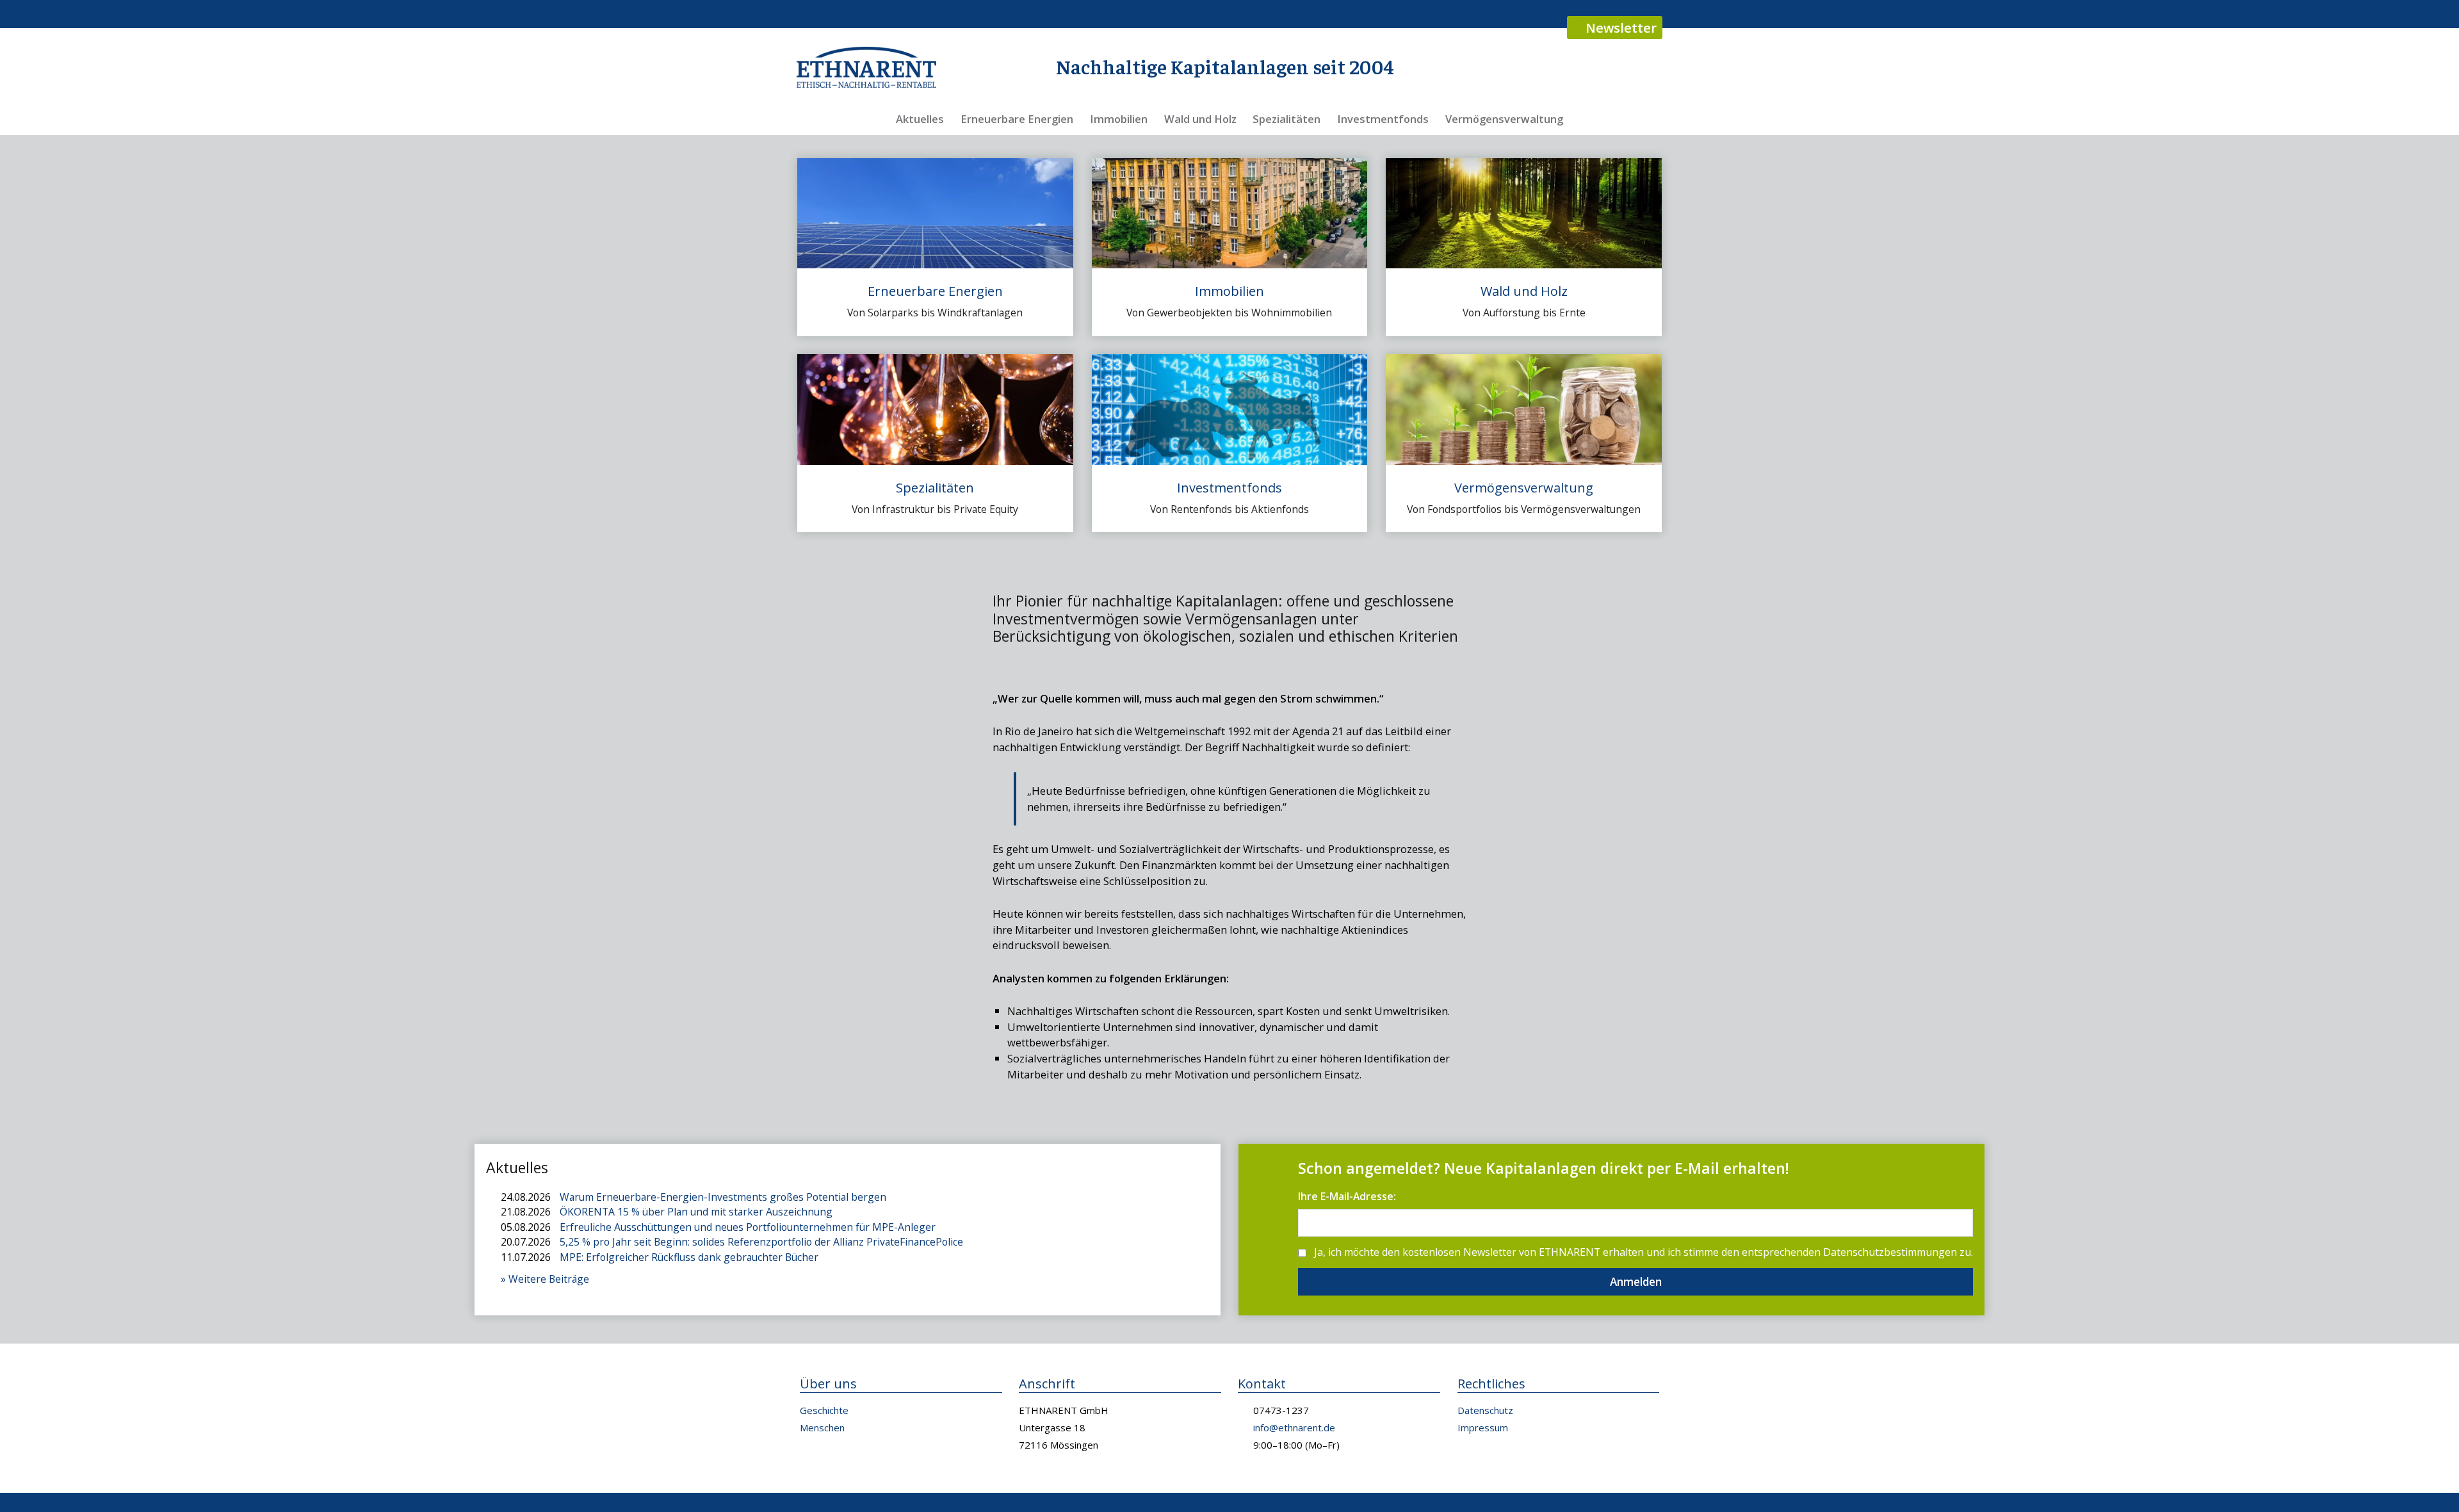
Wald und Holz (1200, 119)
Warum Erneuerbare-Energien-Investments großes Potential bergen (723, 1197)
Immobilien (1119, 119)
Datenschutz (1485, 1410)
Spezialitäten (1286, 119)
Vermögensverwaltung (1504, 119)
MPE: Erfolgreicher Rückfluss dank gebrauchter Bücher (689, 1257)
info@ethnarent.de (1294, 1427)
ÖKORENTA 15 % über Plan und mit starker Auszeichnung (696, 1212)
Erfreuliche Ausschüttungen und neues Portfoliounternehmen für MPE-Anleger (748, 1227)
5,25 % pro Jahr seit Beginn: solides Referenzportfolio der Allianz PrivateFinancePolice (761, 1242)
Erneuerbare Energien (1017, 119)
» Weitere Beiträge (545, 1279)
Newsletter (1619, 28)
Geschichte (824, 1410)
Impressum (1483, 1427)
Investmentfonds (1383, 119)
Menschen (822, 1427)
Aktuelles (920, 119)
